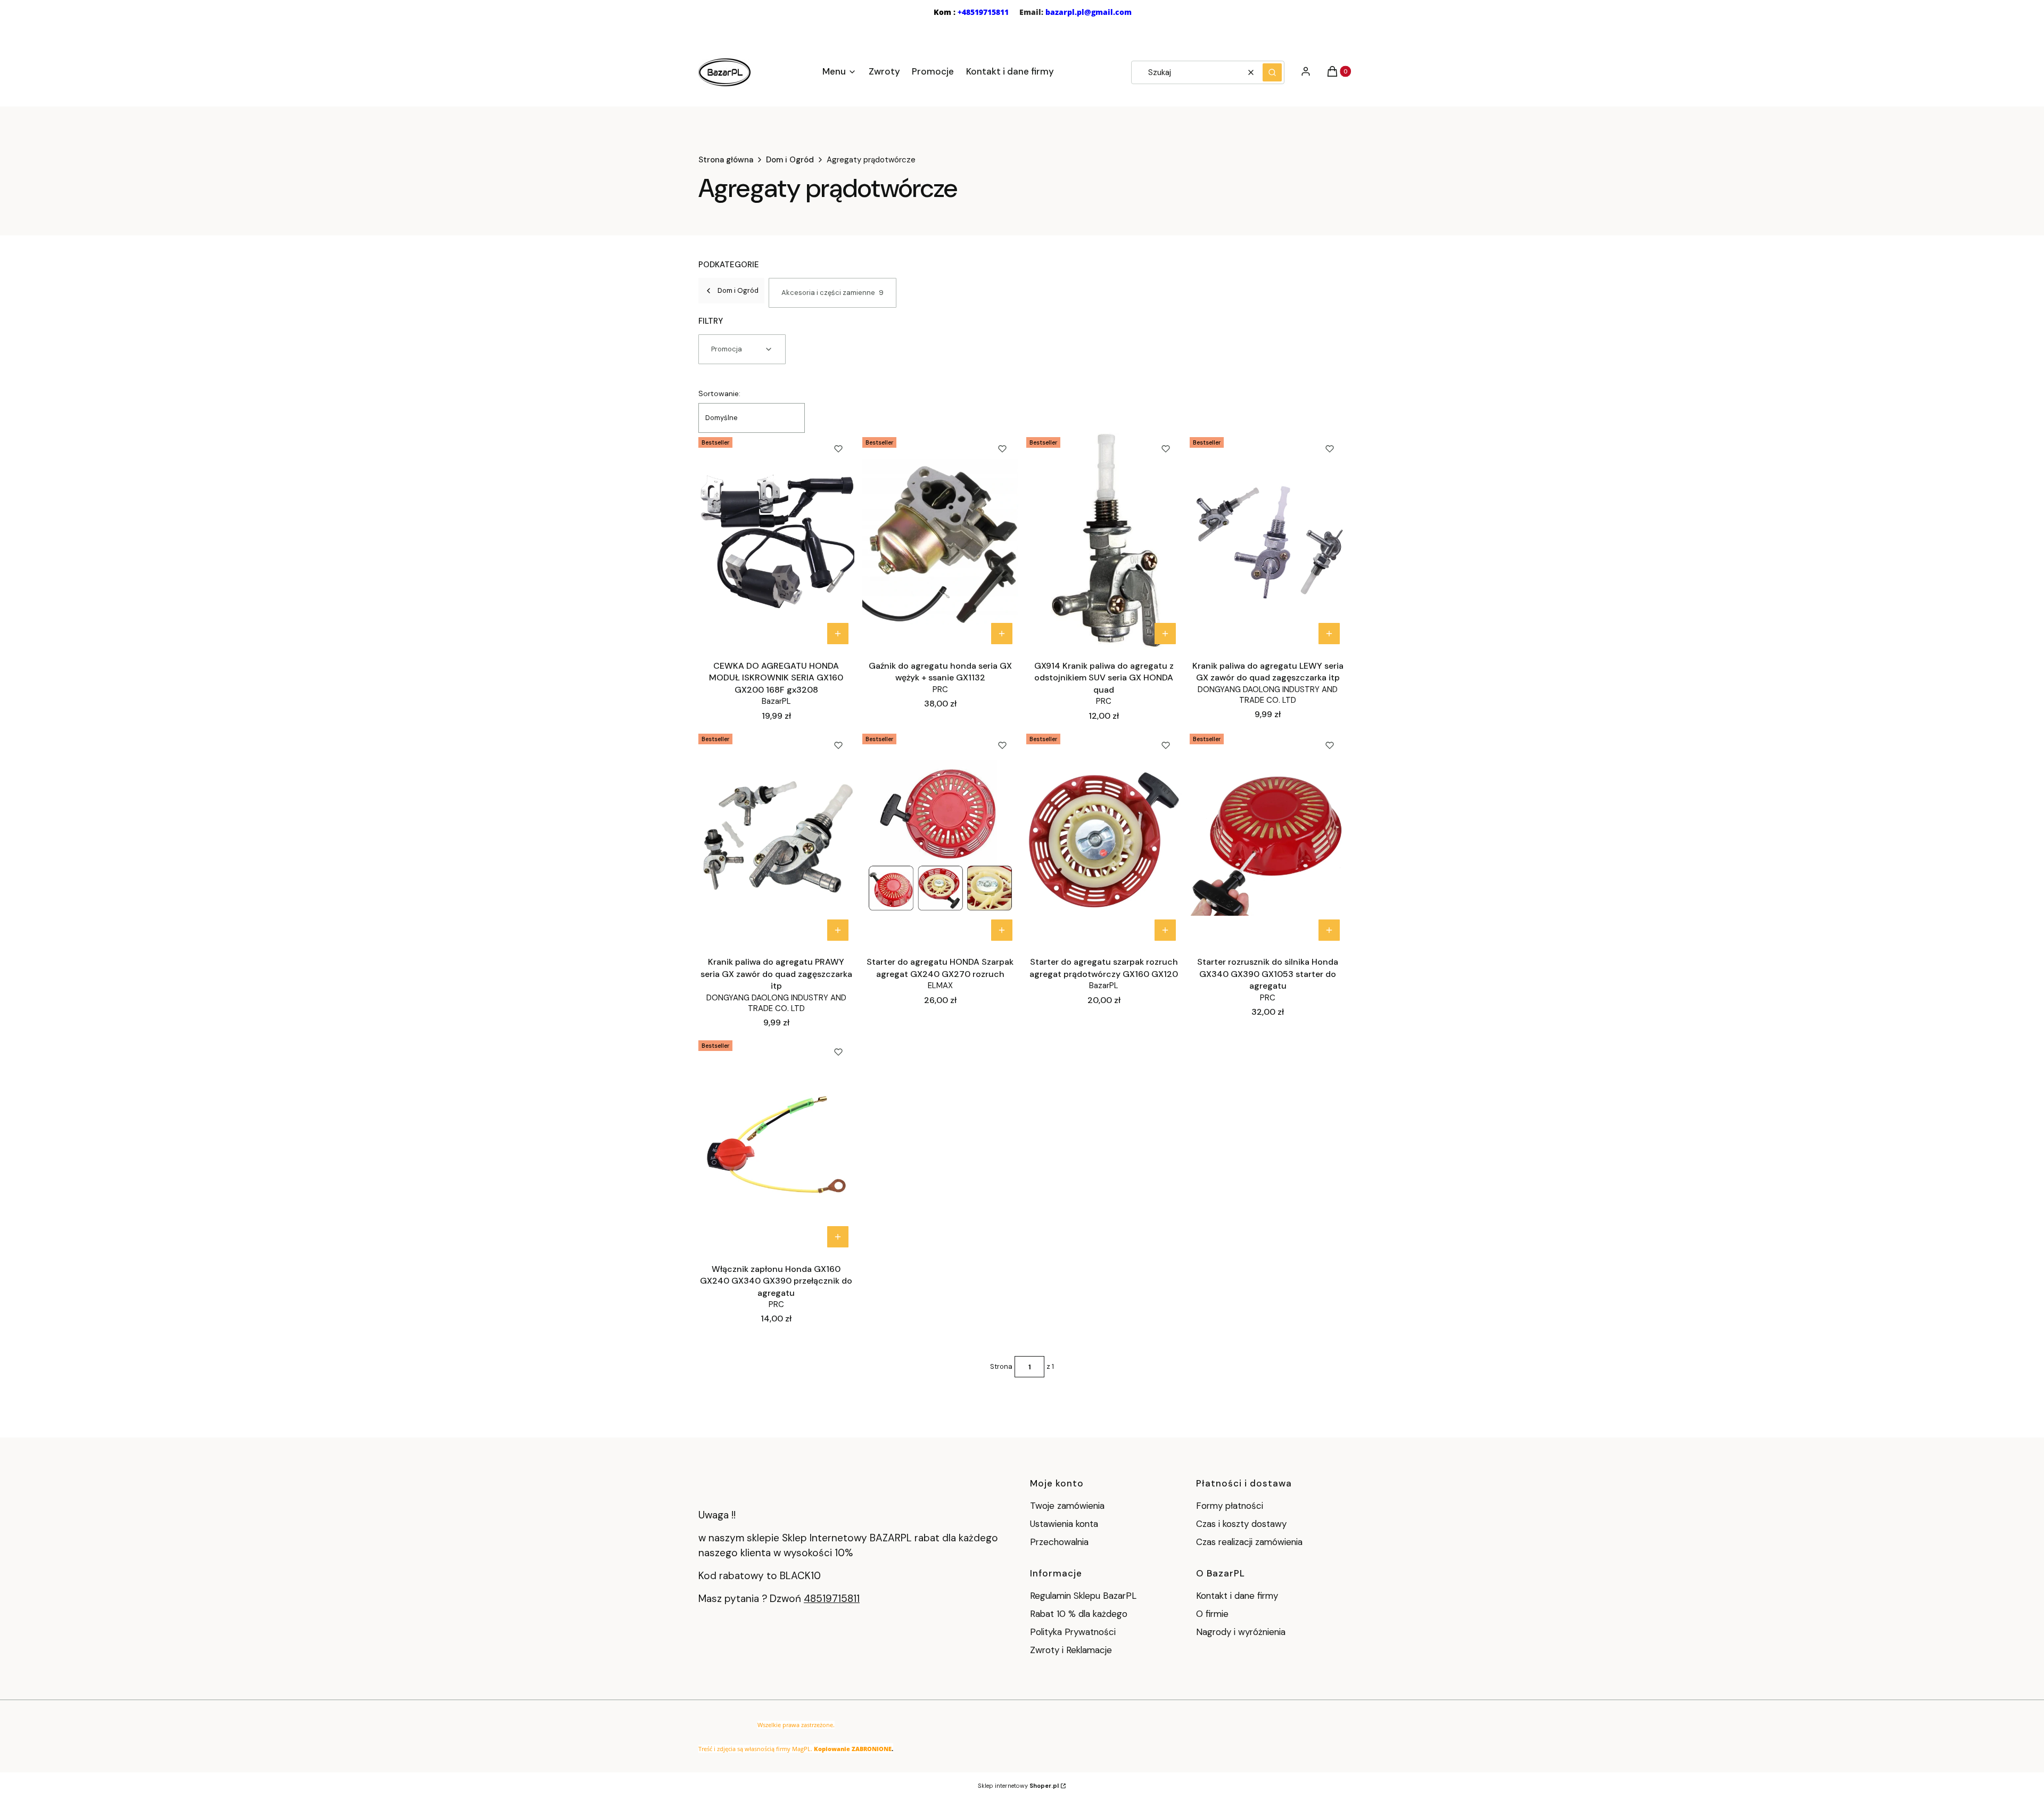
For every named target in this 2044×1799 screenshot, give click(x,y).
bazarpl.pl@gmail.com (1089, 12)
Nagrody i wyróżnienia (1241, 1632)
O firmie (1212, 1614)
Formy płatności (1230, 1506)
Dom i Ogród (790, 160)
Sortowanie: (719, 393)
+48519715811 (983, 12)
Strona (1001, 1366)
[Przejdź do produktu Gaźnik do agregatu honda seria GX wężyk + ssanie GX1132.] (940, 541)
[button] (1272, 72)
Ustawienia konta (1064, 1524)
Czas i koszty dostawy (1241, 1524)
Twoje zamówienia (1067, 1506)
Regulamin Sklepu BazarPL (1083, 1596)
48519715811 (832, 1599)
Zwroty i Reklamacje (1071, 1650)
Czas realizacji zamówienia (1249, 1542)
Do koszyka (838, 634)
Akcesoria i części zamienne (833, 293)
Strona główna (726, 160)
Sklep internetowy (1018, 1786)
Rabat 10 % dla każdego (1079, 1614)
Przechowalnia (1059, 1542)
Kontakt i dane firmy (1237, 1596)
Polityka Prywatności (1073, 1632)
